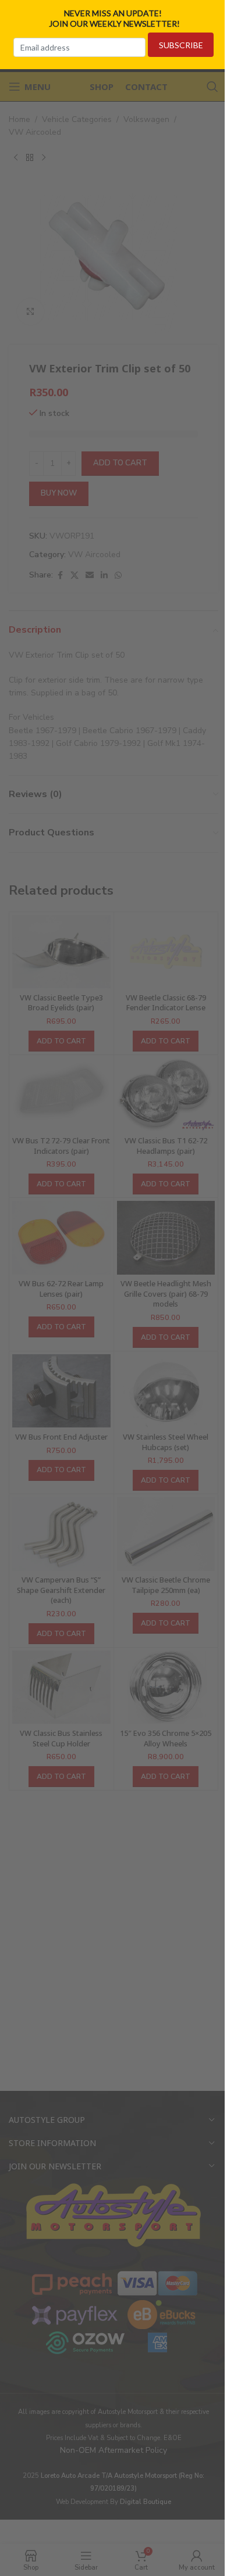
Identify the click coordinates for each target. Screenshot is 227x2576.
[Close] (214, 13)
